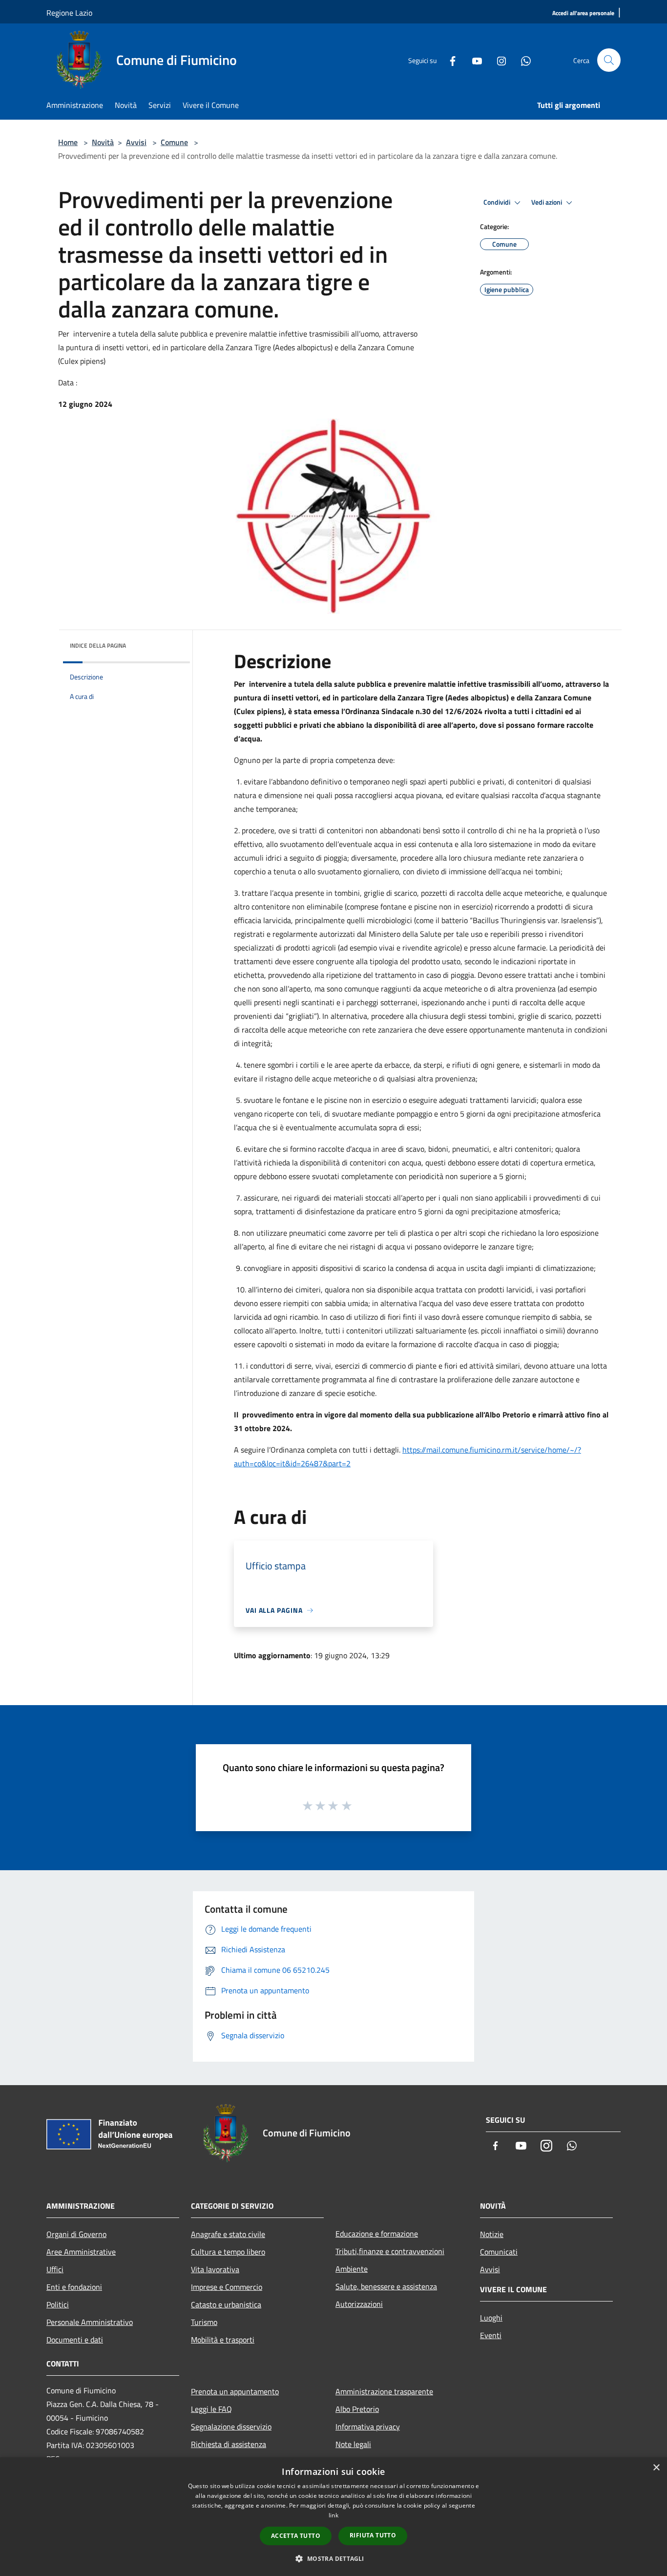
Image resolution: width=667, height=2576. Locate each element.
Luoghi (491, 2318)
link (333, 2515)
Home (68, 142)
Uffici (55, 2269)
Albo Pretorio (357, 2409)
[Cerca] (609, 60)
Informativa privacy (368, 2427)
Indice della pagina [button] (98, 645)
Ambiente (352, 2269)
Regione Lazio (69, 13)
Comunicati (499, 2252)
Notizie (492, 2234)
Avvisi (136, 142)
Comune (174, 142)
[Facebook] (449, 60)
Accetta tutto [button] (296, 2536)
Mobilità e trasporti (223, 2340)
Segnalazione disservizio (231, 2427)
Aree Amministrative (81, 2252)
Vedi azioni (547, 202)
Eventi (491, 2335)
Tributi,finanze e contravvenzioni (390, 2251)
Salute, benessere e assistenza (386, 2286)
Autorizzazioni (359, 2304)
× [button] (656, 2468)
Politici (58, 2304)
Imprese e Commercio (227, 2287)
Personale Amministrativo (90, 2322)
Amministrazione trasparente (384, 2391)
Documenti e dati (75, 2340)
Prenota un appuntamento (235, 2391)
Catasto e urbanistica (226, 2304)
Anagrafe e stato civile (228, 2234)
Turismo (204, 2322)
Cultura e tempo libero (228, 2252)
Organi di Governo (76, 2234)
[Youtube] (473, 60)
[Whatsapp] (522, 60)
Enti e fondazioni (74, 2287)
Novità (103, 142)
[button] (333, 2558)
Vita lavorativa (215, 2269)
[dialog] (333, 2517)
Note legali (353, 2444)
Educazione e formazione (377, 2234)
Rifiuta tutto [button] (373, 2535)
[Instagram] (498, 60)
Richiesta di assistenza (229, 2444)
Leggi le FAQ (211, 2409)
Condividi (498, 202)
